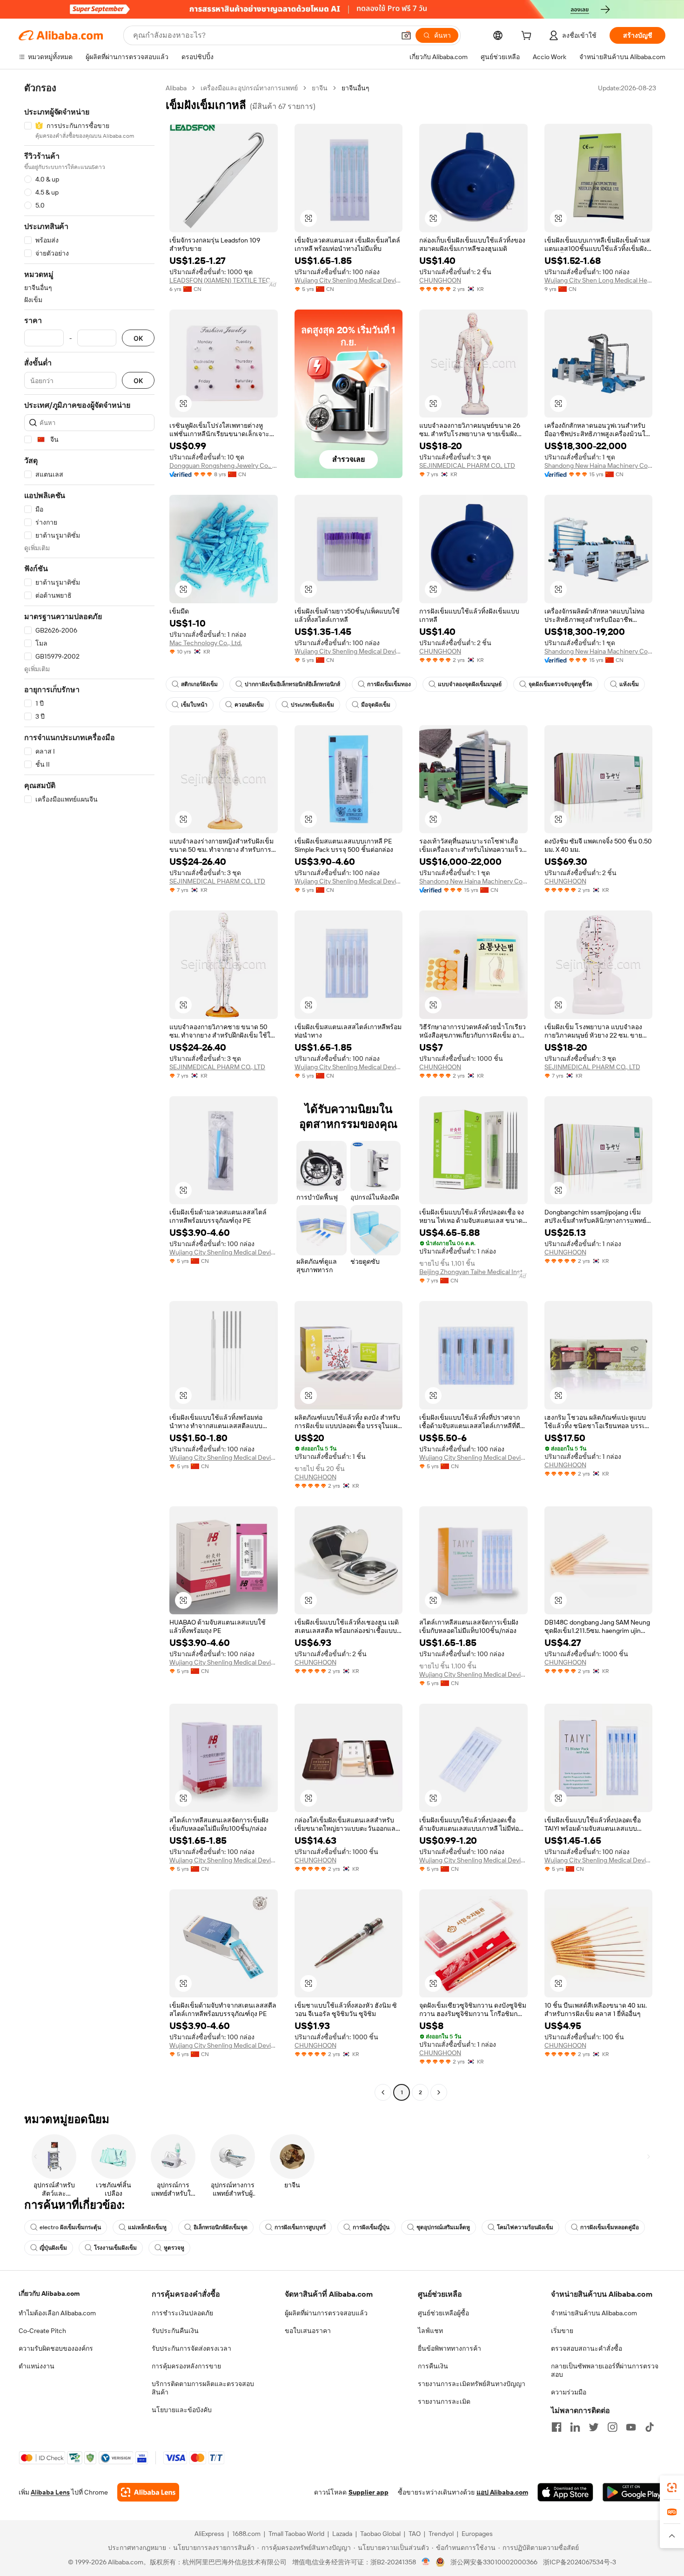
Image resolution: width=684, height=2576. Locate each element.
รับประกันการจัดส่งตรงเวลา (191, 2348)
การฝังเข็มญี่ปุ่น (371, 2227)
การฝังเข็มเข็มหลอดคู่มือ (610, 2227)
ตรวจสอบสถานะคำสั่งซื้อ (587, 2348)
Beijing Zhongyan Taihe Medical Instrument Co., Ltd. (473, 1272)
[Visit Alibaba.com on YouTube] (631, 2427)
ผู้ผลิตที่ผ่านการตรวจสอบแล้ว (326, 2313)
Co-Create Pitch (42, 2331)
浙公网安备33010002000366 (494, 2562)
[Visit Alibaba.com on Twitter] (594, 2427)
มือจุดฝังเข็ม (376, 705)
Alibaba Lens (50, 2492)
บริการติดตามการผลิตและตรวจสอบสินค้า (203, 2388)
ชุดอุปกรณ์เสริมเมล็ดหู (443, 2227)
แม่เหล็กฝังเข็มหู (147, 2227)
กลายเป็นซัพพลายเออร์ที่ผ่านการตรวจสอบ (605, 2370)
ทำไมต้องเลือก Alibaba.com (57, 2313)
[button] (406, 35)
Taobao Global (380, 2534)
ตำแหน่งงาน (37, 2366)
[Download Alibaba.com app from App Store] (565, 2492)
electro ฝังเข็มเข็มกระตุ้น (70, 2227)
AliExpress (209, 2534)
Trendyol (441, 2534)
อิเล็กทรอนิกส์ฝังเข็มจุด (221, 2227)
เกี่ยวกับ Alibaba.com (49, 2293)
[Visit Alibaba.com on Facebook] (557, 2427)
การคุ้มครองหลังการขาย (186, 2366)
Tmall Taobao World (296, 2534)
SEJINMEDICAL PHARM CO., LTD (467, 465)
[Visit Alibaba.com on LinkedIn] (575, 2427)
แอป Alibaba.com (502, 2492)
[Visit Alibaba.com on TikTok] (650, 2427)
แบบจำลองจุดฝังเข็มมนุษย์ (470, 684)
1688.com (246, 2534)
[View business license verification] (426, 2562)
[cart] (528, 37)
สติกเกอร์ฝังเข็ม (199, 684)
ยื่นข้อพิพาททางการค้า (449, 2348)
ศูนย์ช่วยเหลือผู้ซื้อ (443, 2313)
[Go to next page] (439, 2092)
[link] (672, 2488)
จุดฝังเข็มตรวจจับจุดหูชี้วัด (560, 684)
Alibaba (176, 88)
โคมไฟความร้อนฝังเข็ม (525, 2227)
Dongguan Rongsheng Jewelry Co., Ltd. (224, 465)
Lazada (342, 2534)
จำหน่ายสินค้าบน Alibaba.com (594, 2313)
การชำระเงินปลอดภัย (182, 2313)
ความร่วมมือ (569, 2392)
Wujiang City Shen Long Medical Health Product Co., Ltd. (599, 280)
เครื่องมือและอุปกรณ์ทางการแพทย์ (249, 88)
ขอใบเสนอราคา (308, 2331)
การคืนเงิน (433, 2366)
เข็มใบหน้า (194, 705)
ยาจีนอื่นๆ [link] (355, 88)
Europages (477, 2534)
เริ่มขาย (562, 2331)
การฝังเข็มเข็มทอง (389, 684)
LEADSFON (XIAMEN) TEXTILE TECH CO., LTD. (224, 280)
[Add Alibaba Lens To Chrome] (148, 2492)
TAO (415, 2534)
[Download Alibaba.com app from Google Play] (634, 2492)
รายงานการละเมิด (444, 2401)
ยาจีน (320, 88)
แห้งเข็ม (629, 684)
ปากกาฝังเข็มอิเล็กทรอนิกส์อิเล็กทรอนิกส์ (292, 684)
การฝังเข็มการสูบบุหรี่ (300, 2227)
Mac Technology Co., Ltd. (206, 643)
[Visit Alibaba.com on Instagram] (612, 2427)
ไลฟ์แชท (430, 2331)
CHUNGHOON (440, 280)
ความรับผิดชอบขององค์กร (56, 2348)
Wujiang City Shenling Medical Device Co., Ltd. (349, 280)
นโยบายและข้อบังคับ (182, 2410)
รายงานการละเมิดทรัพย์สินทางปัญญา (472, 2384)
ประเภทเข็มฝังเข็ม (312, 705)
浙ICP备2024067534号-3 (580, 2562)
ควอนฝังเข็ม (249, 705)
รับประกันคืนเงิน (175, 2331)
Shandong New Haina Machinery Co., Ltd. (599, 465)
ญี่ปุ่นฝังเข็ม (53, 2248)
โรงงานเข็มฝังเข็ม (115, 2248)
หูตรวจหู (174, 2248)
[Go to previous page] (383, 2092)
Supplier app (369, 2492)
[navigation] (89, 1091)
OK (138, 338)
